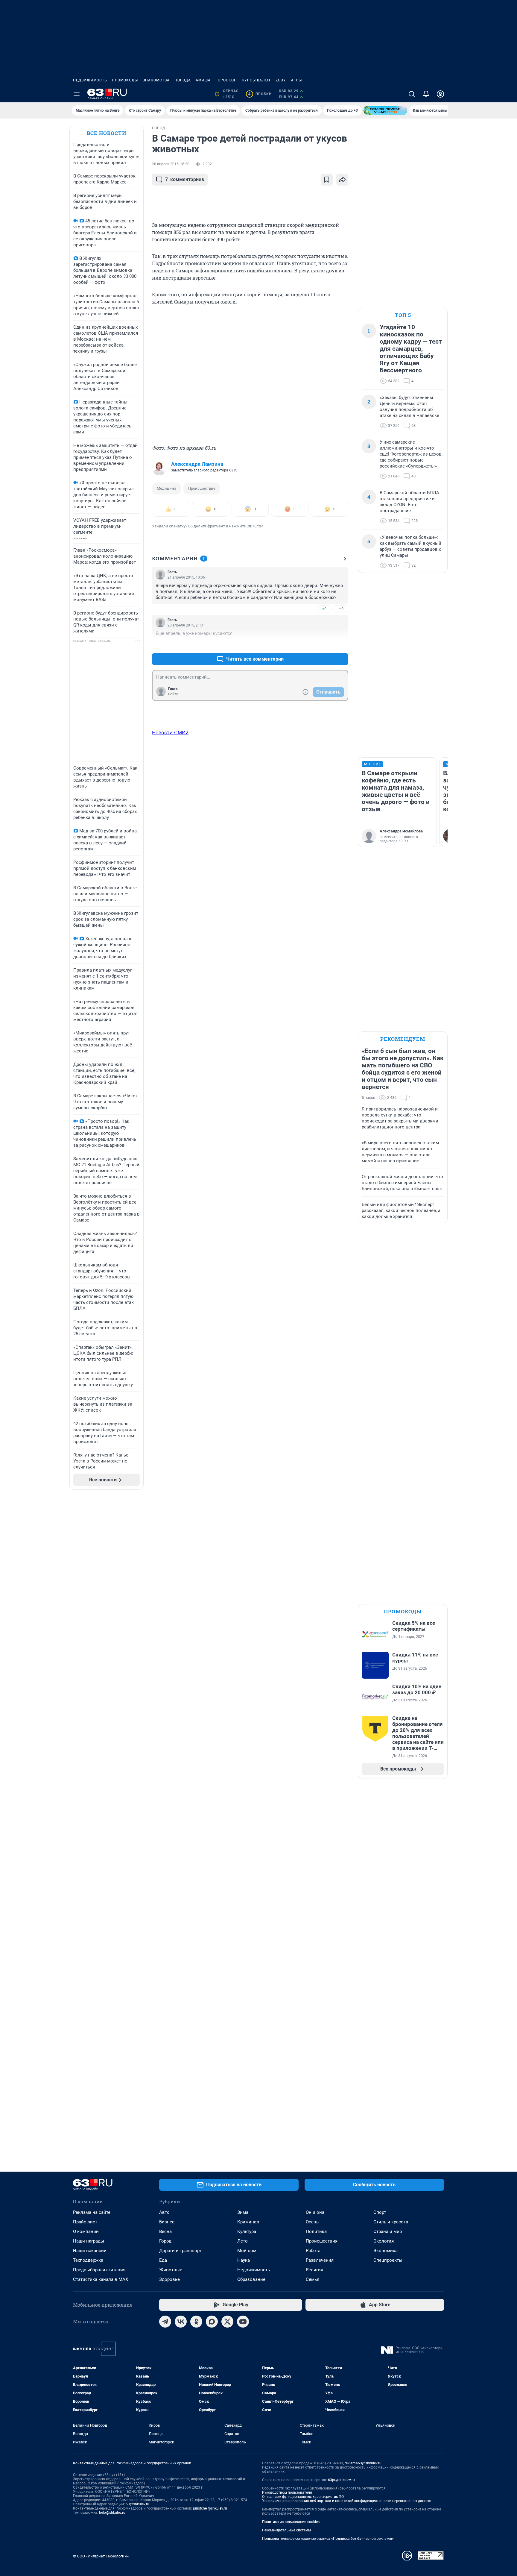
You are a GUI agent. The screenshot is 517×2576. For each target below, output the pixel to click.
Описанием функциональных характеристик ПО (303, 2497)
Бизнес (167, 2222)
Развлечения (320, 2260)
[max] (212, 2322)
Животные (171, 2270)
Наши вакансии (90, 2251)
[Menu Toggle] (77, 94)
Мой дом (247, 2251)
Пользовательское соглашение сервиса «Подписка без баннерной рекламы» (328, 2539)
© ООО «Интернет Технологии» (101, 2556)
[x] (227, 2322)
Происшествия (322, 2241)
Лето (242, 2241)
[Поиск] (412, 94)
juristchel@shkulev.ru (210, 2508)
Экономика (386, 2251)
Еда (163, 2260)
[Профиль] (440, 94)
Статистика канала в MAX (101, 2279)
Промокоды (125, 80)
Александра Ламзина (197, 464)
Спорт (380, 2212)
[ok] (196, 2322)
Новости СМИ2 (170, 732)
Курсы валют (256, 80)
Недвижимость (90, 80)
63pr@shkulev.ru (341, 2480)
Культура (247, 2231)
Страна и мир (388, 2231)
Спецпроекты (388, 2260)
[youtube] (243, 2322)
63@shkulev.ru (137, 2504)
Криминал (248, 2222)
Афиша (203, 80)
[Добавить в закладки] (327, 180)
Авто (164, 2212)
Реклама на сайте (92, 2212)
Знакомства (156, 80)
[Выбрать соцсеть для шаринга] (342, 180)
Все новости (107, 133)
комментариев (185, 179)
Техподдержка (88, 2260)
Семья (313, 2279)
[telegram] (165, 2322)
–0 (341, 609)
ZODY (281, 80)
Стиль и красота (391, 2222)
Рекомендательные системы (286, 2530)
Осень (312, 2222)
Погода (183, 80)
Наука (244, 2260)
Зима (243, 2212)
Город (165, 2241)
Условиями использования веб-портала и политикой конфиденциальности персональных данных (346, 2501)
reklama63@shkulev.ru (363, 2463)
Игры (296, 80)
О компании (86, 2231)
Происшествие (202, 488)
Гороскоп (226, 80)
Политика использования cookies (291, 2522)
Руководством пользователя (287, 2492)
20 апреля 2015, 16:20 (171, 164)
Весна (165, 2231)
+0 (324, 609)
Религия (314, 2270)
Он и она (315, 2212)
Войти (173, 694)
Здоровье (169, 2279)
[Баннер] (385, 110)
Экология (384, 2241)
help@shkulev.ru (112, 2513)
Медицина (166, 488)
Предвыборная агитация (99, 2270)
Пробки (260, 94)
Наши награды (89, 2241)
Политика (316, 2231)
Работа (313, 2251)
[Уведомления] (426, 94)
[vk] (181, 2322)
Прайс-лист (85, 2222)
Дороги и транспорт (180, 2251)
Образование (251, 2279)
